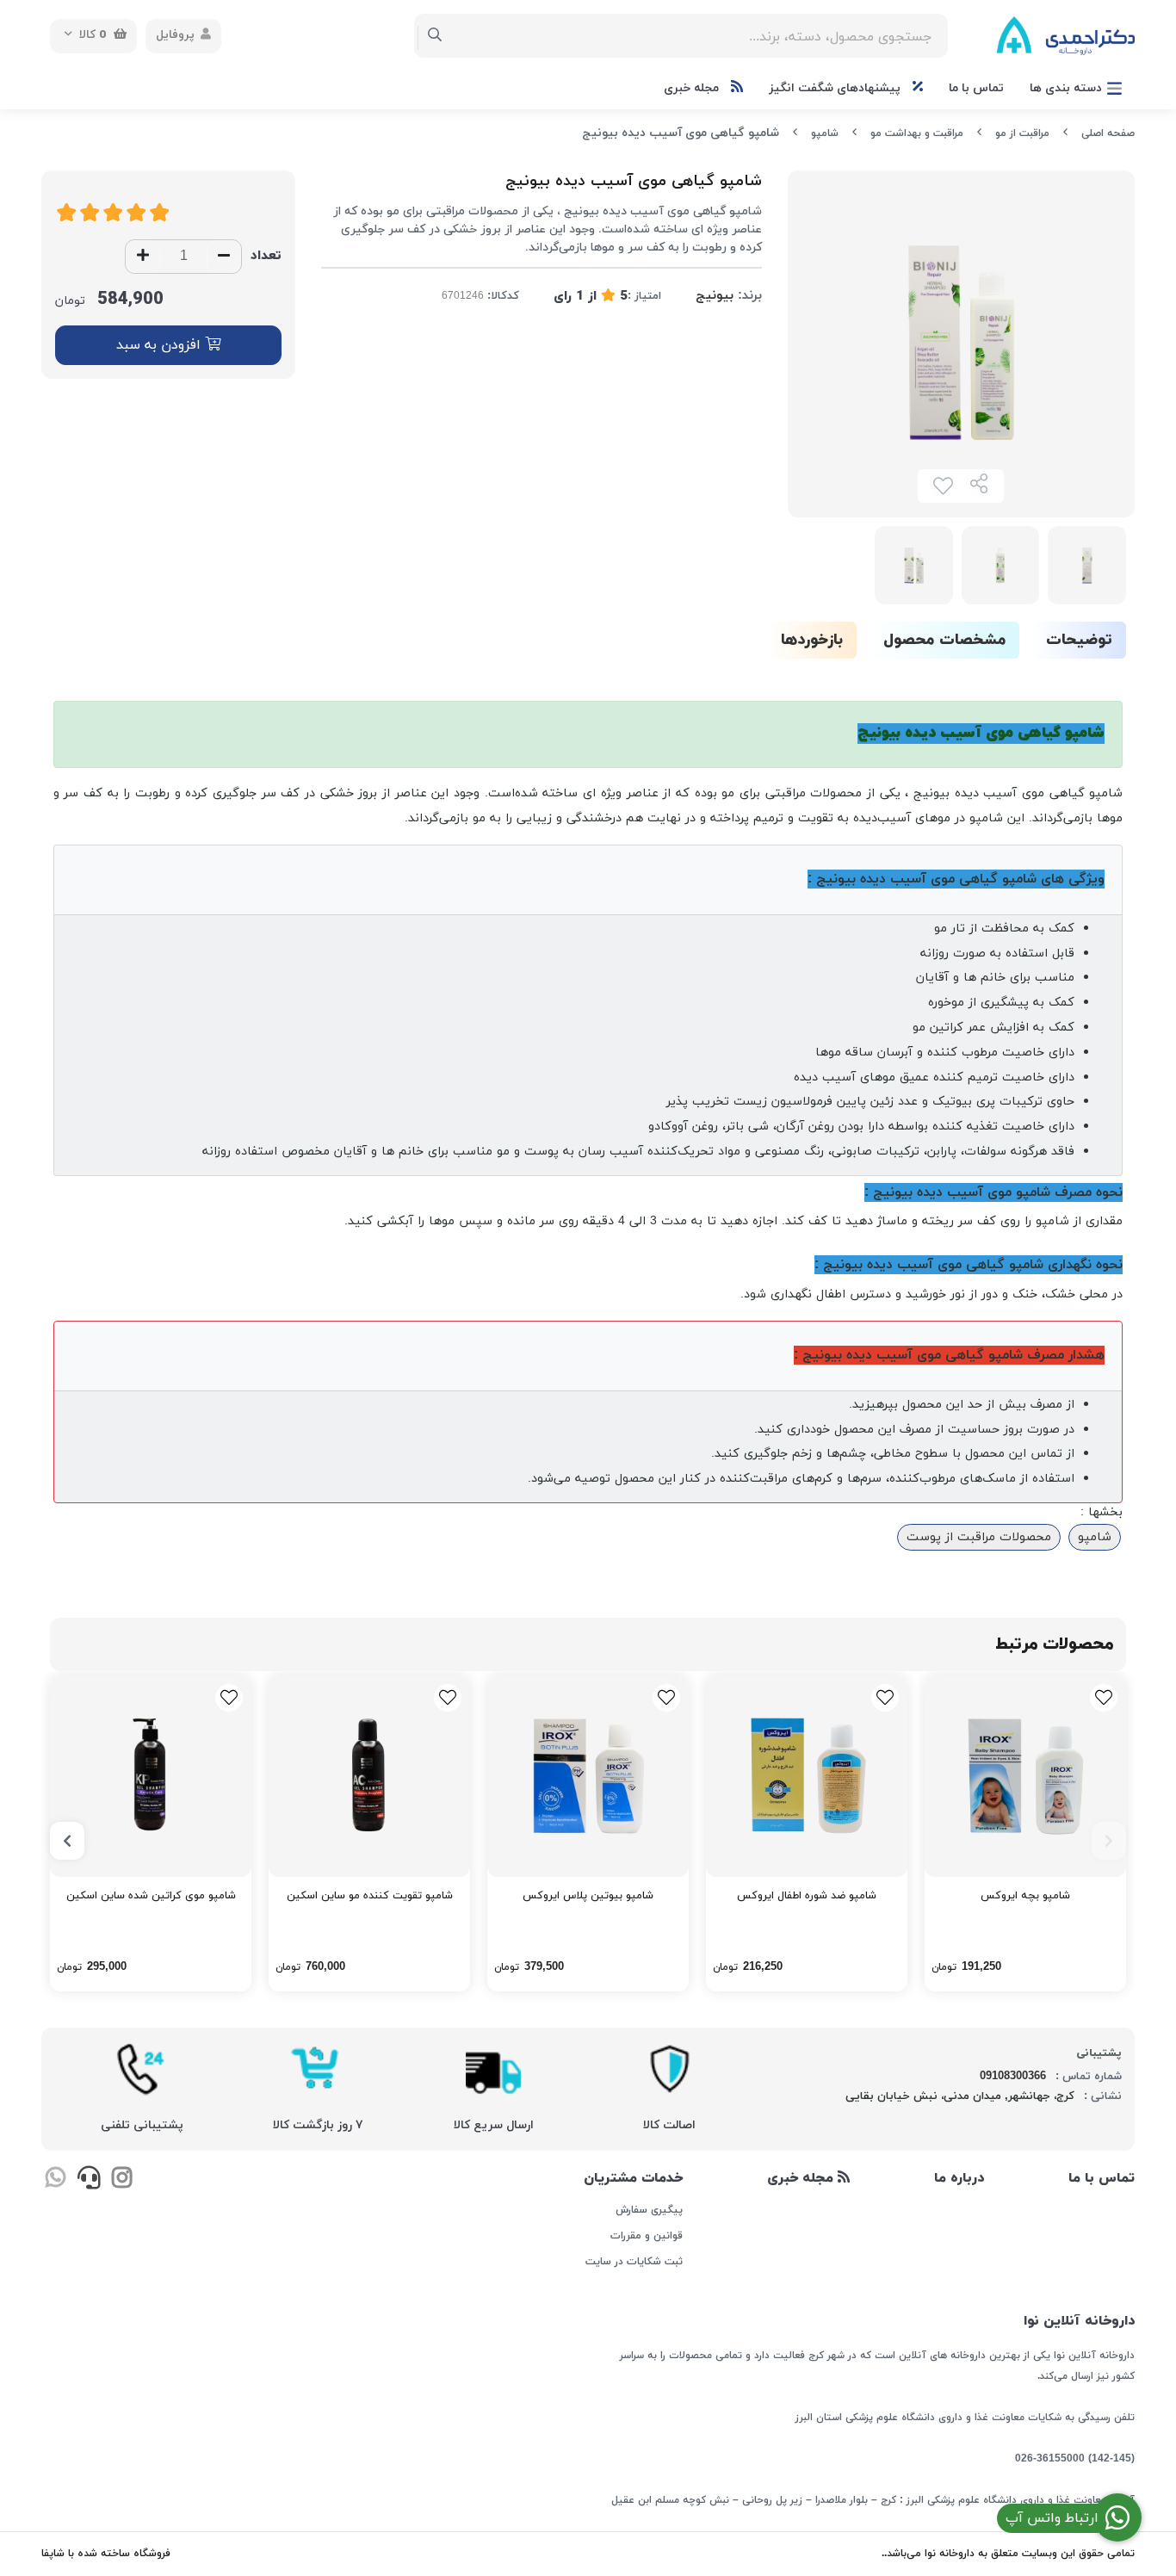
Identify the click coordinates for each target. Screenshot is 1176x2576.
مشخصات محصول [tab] (944, 640)
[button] (1109, 1841)
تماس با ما (976, 88)
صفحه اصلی (1108, 133)
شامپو (825, 133)
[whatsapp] (56, 2181)
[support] (88, 2181)
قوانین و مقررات (646, 2236)
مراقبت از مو (1022, 133)
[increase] (143, 257)
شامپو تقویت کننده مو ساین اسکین (370, 1896)
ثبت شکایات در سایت (634, 2262)
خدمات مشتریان (633, 2178)
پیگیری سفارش (649, 2210)
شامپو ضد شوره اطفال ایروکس (807, 1896)
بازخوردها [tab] (812, 640)
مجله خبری (693, 88)
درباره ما (959, 2178)
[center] (435, 36)
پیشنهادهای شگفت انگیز (836, 88)
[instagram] (122, 2181)
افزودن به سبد (161, 345)
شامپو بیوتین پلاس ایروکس (588, 1896)
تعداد (266, 256)
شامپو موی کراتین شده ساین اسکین (151, 1896)
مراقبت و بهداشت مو (917, 133)
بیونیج (715, 296)
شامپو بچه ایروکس (1025, 1896)
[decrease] (224, 257)
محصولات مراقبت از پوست (979, 1537)
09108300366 (1013, 2077)
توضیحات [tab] (1079, 640)
